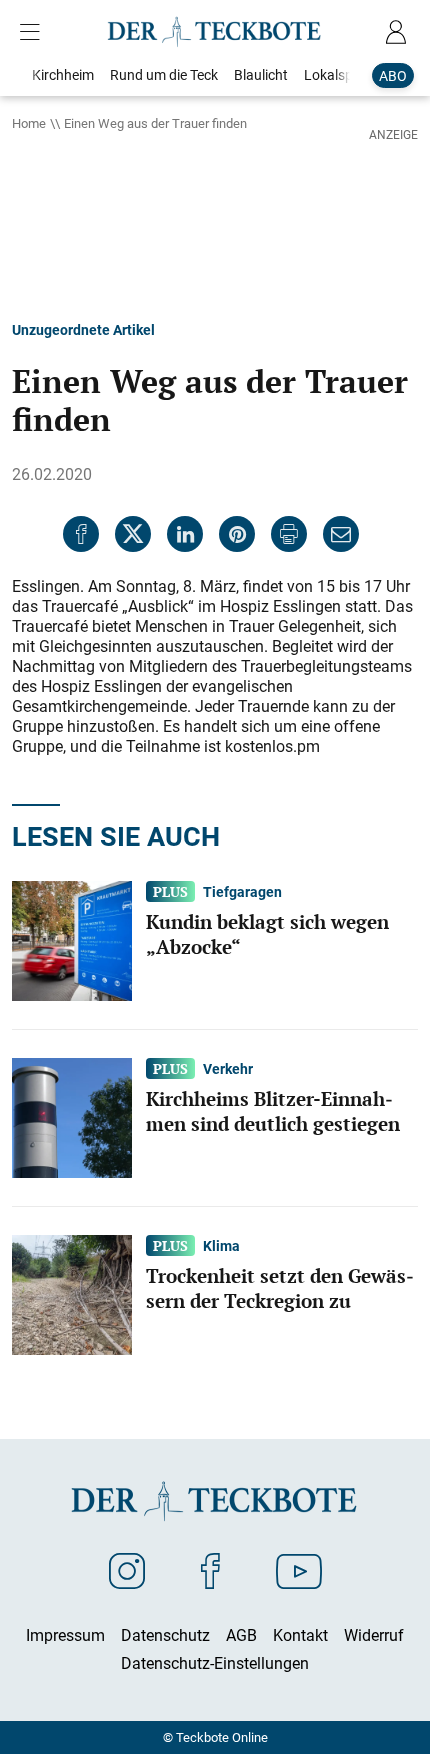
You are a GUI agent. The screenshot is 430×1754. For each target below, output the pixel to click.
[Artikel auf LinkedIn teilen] (185, 534)
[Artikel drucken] (289, 534)
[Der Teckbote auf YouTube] (299, 1570)
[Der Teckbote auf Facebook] (210, 1570)
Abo (393, 75)
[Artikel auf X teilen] (133, 534)
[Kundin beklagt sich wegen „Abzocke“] (72, 939)
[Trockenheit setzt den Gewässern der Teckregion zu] (72, 1293)
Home (29, 123)
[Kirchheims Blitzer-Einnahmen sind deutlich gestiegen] (72, 1116)
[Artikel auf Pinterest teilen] (237, 534)
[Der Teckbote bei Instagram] (127, 1570)
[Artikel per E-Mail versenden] (341, 534)
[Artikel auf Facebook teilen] (81, 534)
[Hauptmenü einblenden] (34, 32)
